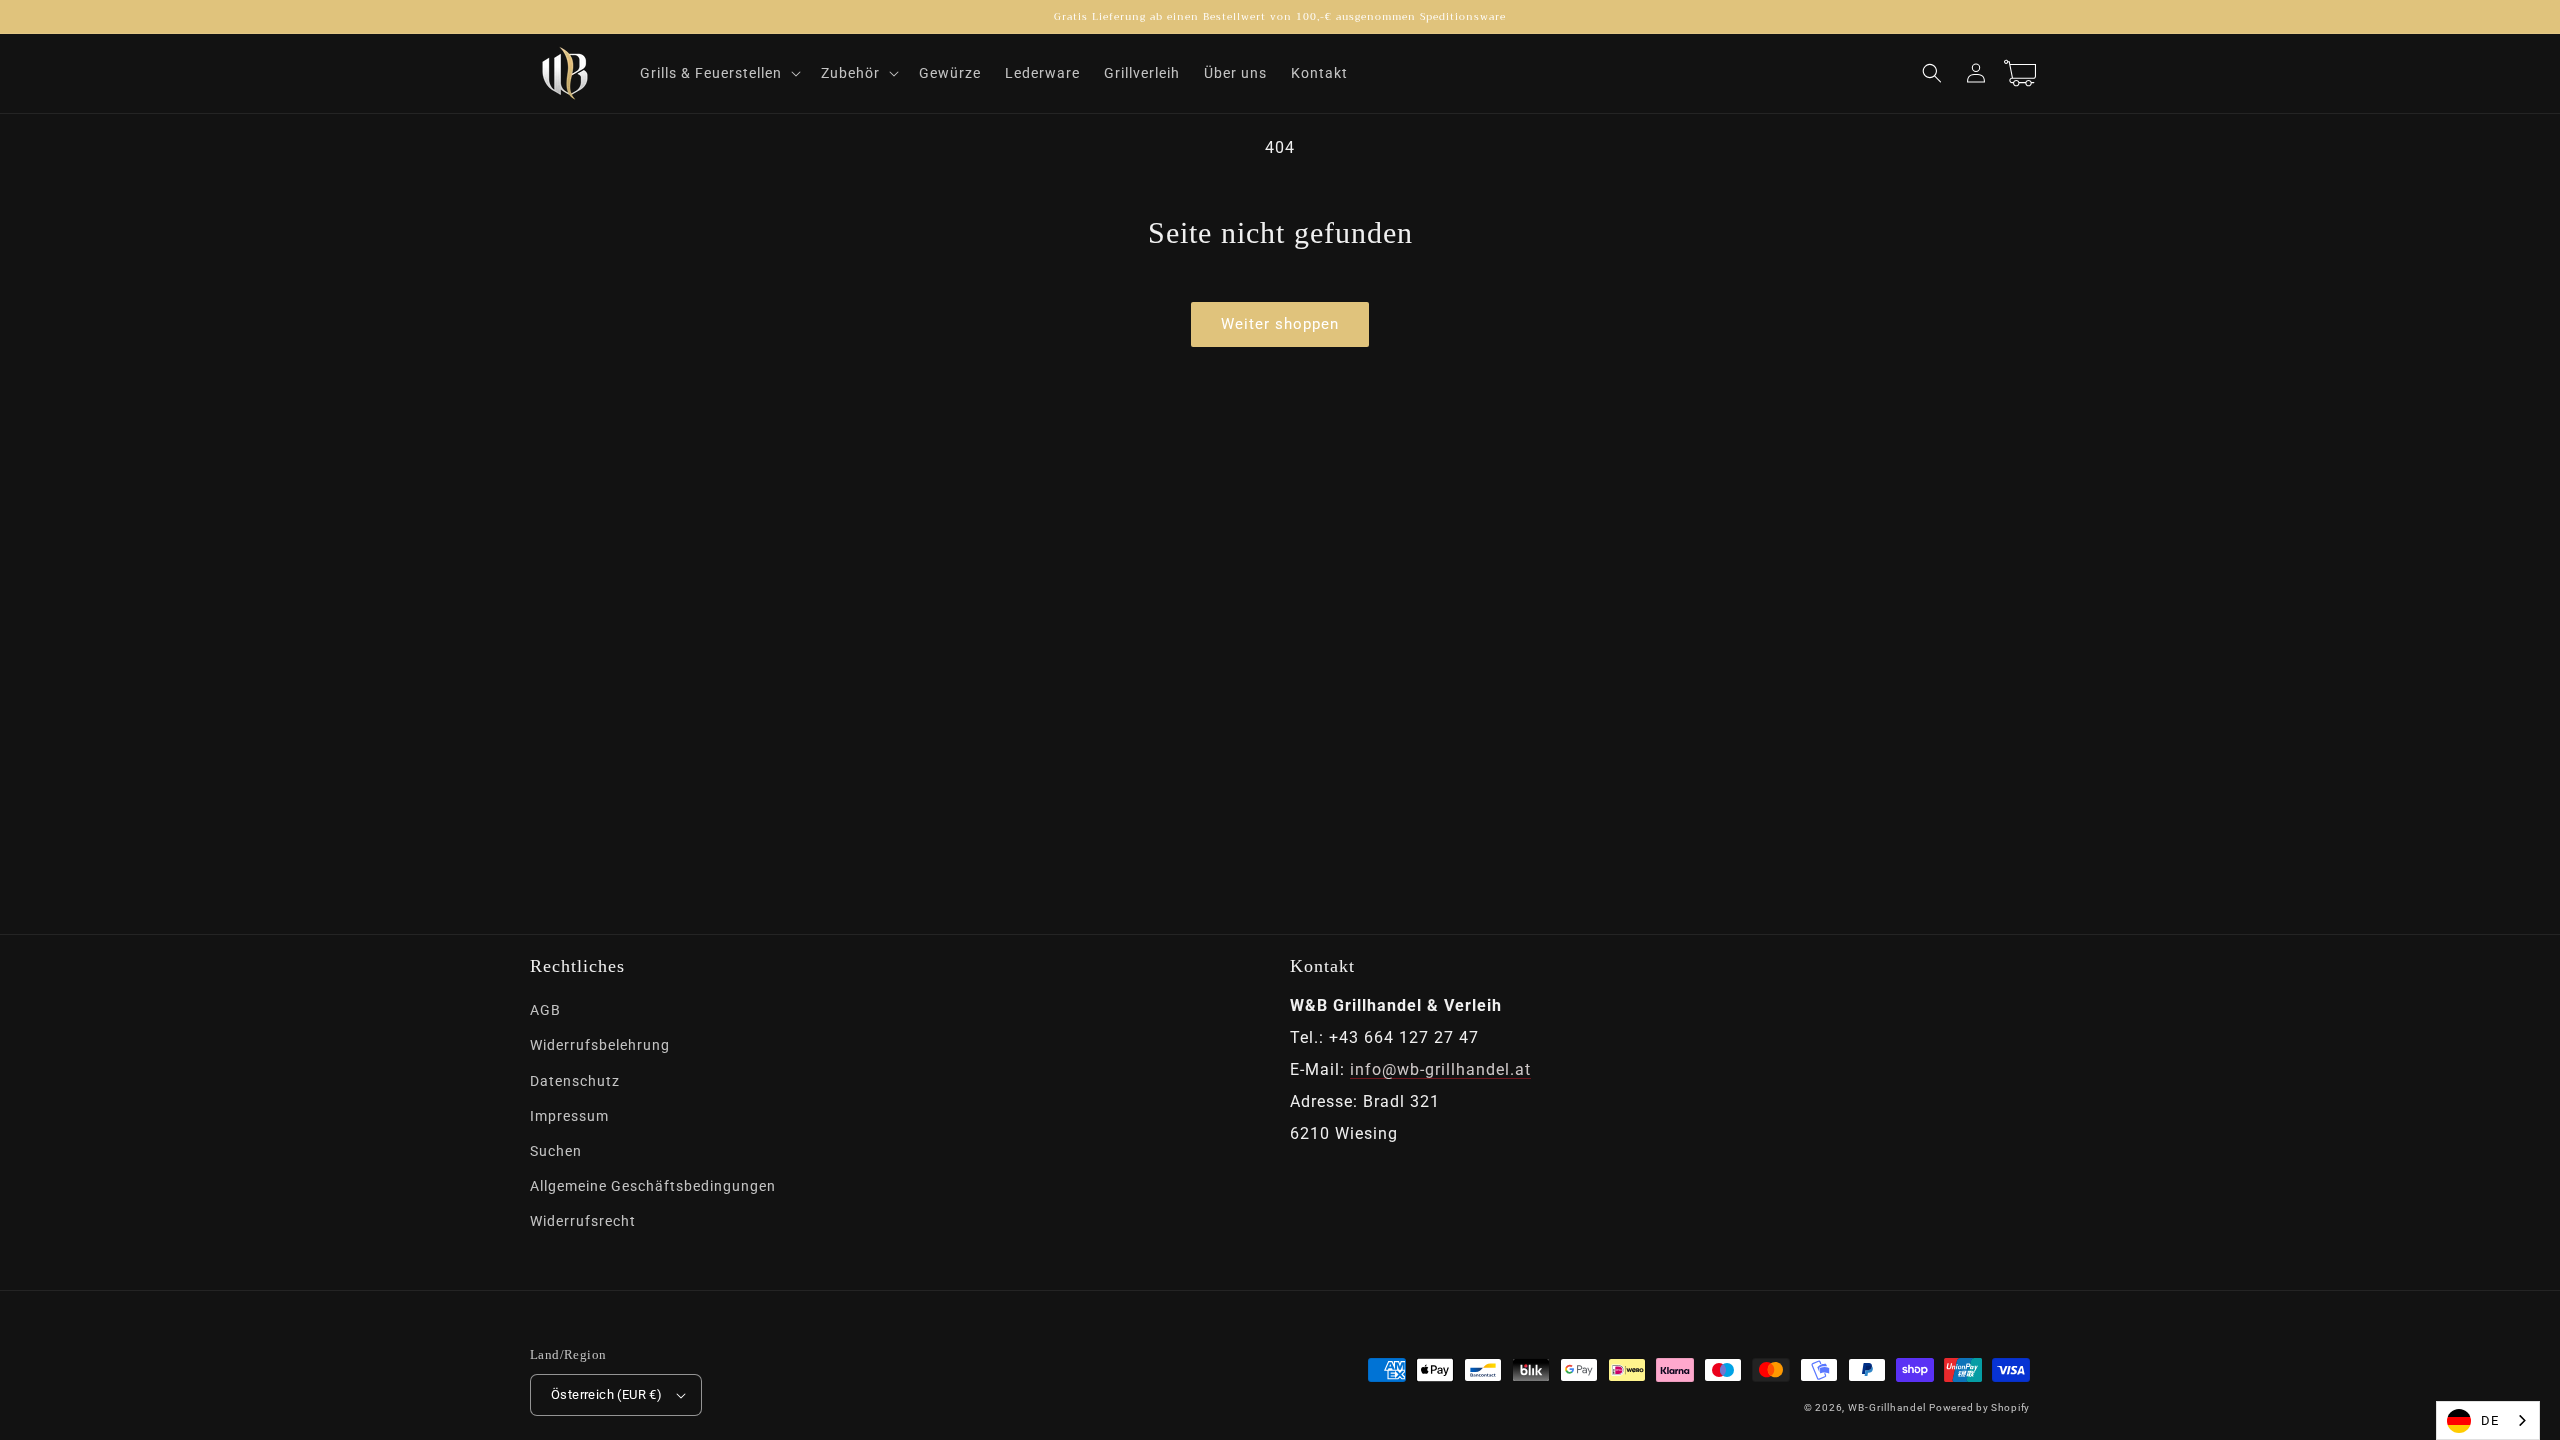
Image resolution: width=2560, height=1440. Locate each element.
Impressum (569, 1116)
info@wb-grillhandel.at (1440, 1069)
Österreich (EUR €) (606, 1394)
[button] (718, 73)
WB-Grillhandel (1887, 1407)
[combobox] (2488, 1420)
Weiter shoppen (1280, 324)
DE (2490, 1420)
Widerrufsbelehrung (600, 1045)
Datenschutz (575, 1081)
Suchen (556, 1151)
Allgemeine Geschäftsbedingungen (653, 1186)
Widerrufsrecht (583, 1221)
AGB (545, 1010)
